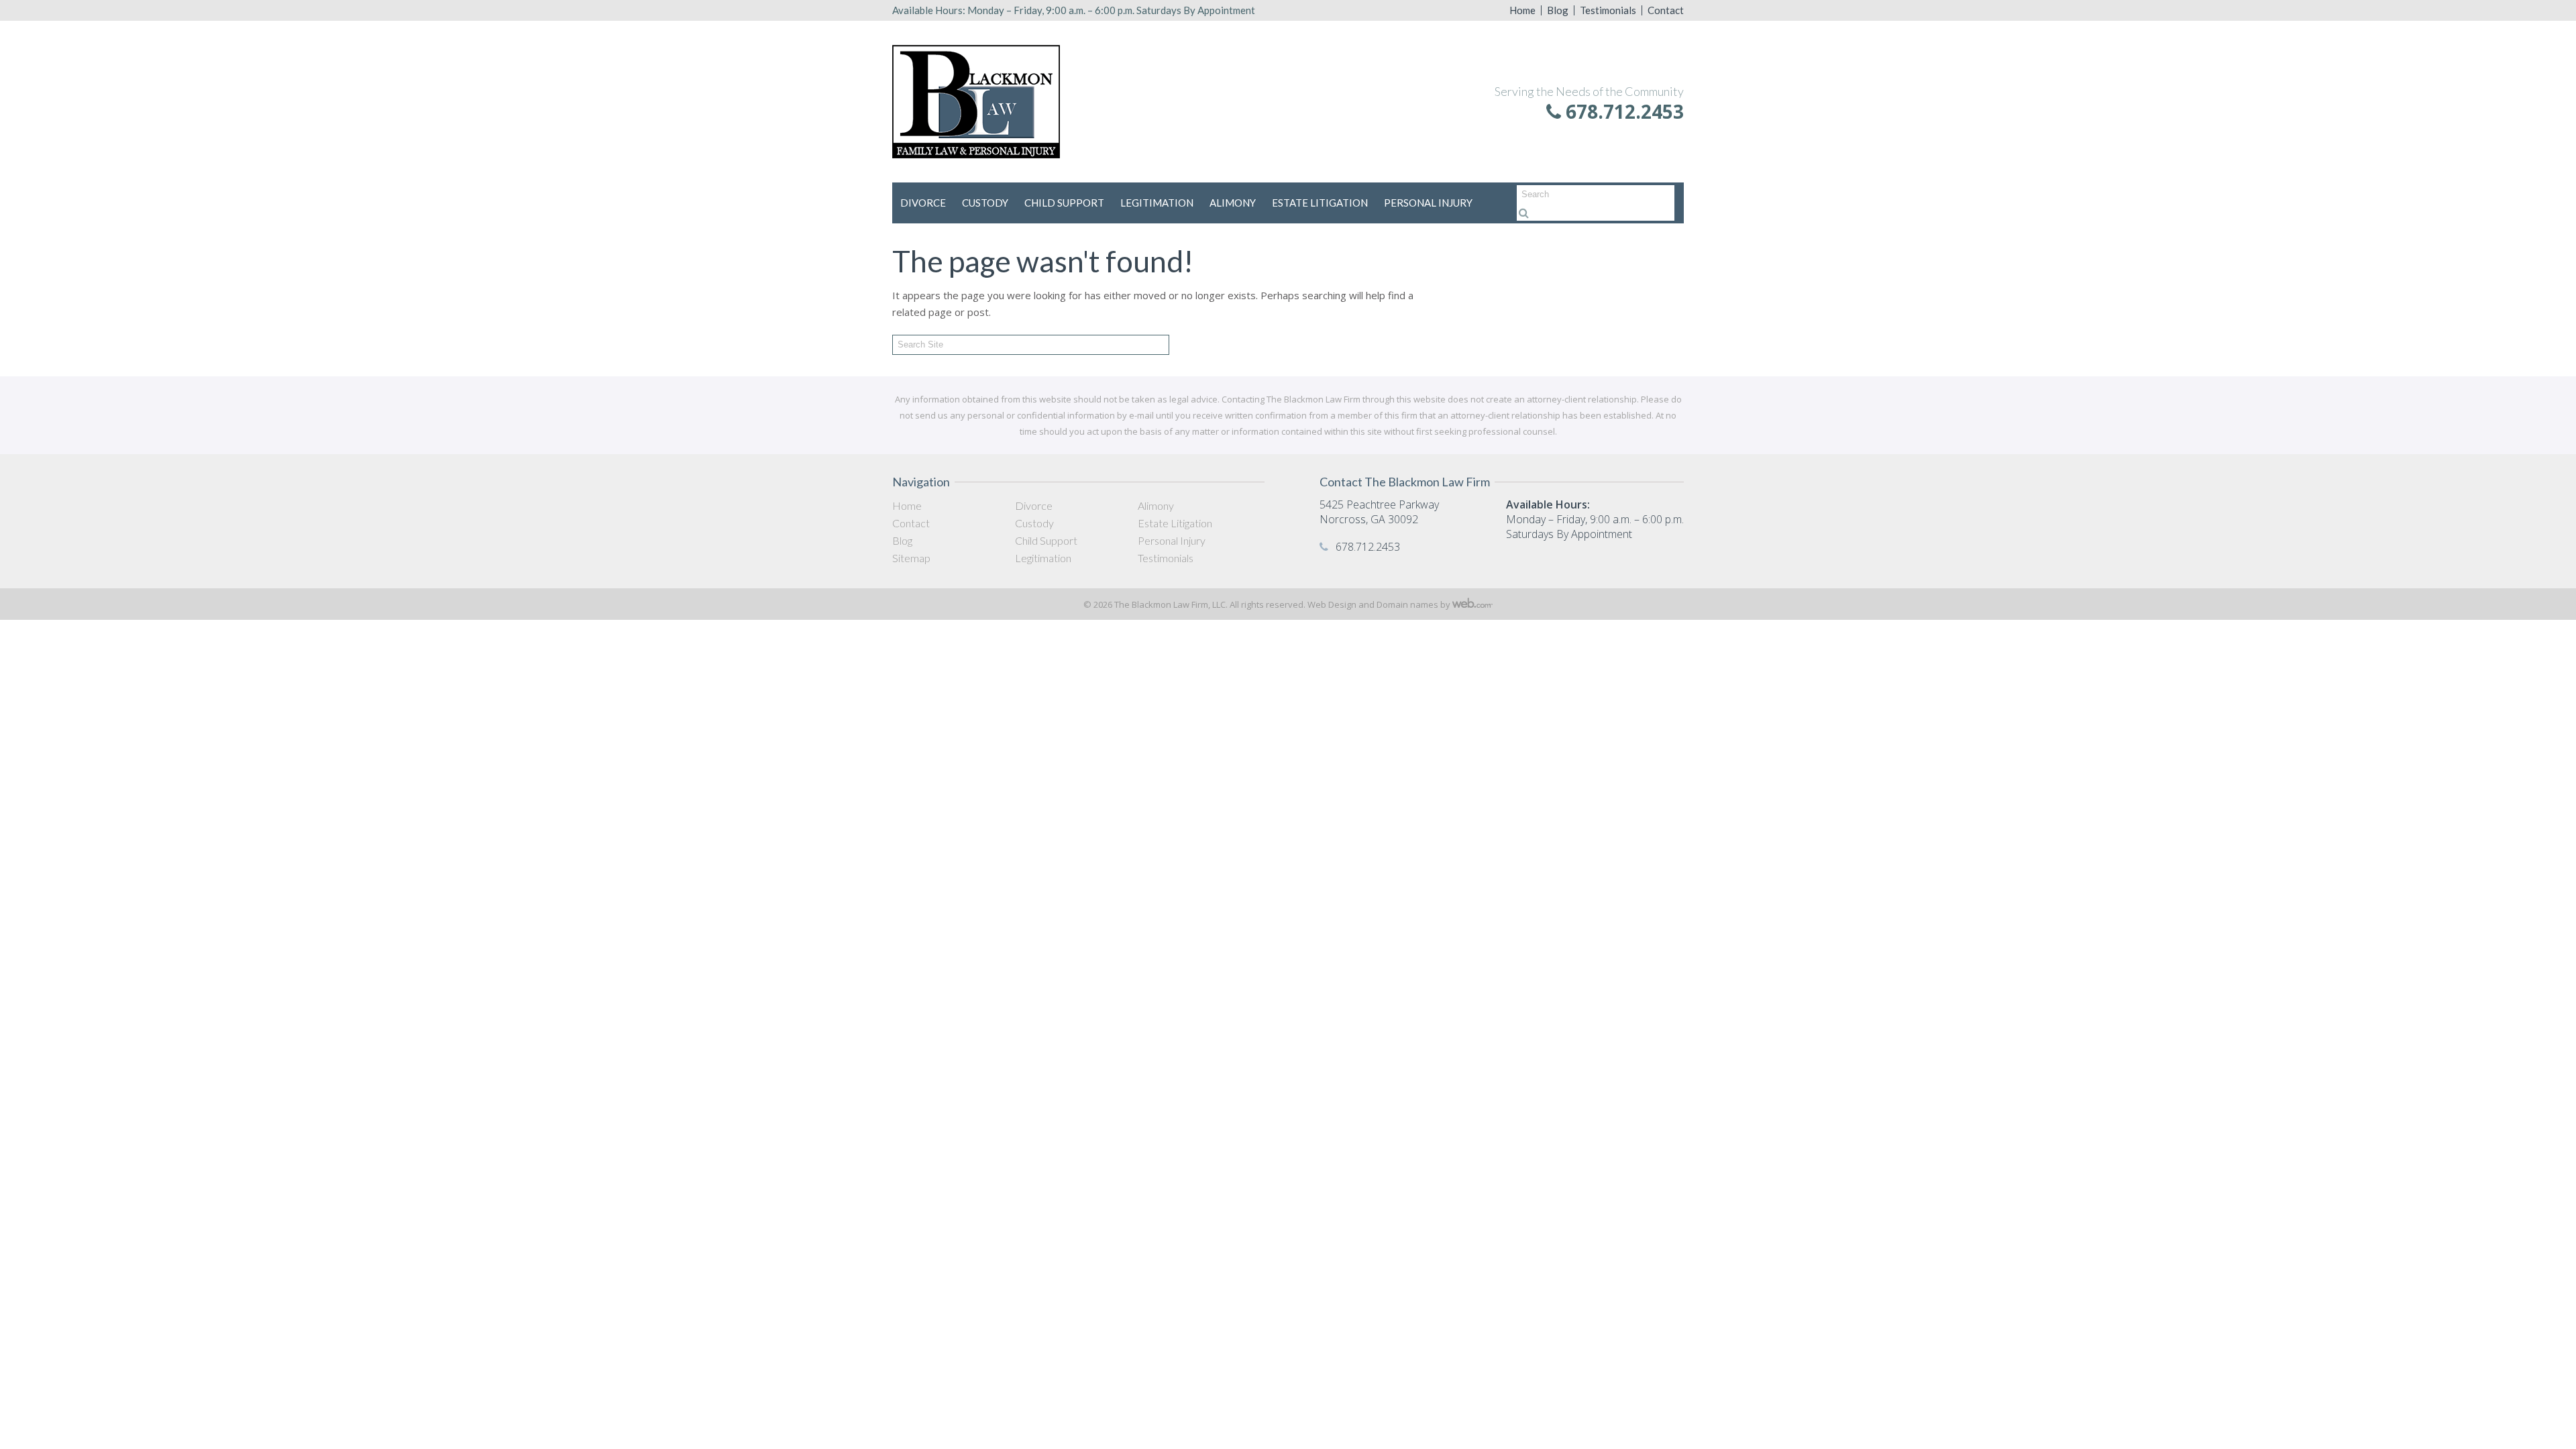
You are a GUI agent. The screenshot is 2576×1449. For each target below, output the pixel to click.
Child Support (1064, 203)
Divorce (923, 203)
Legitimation (1157, 203)
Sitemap (911, 558)
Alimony (1233, 203)
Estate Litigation (1320, 203)
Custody (985, 203)
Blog (1558, 10)
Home (1522, 10)
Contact (1666, 10)
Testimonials (1608, 10)
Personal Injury (1428, 203)
